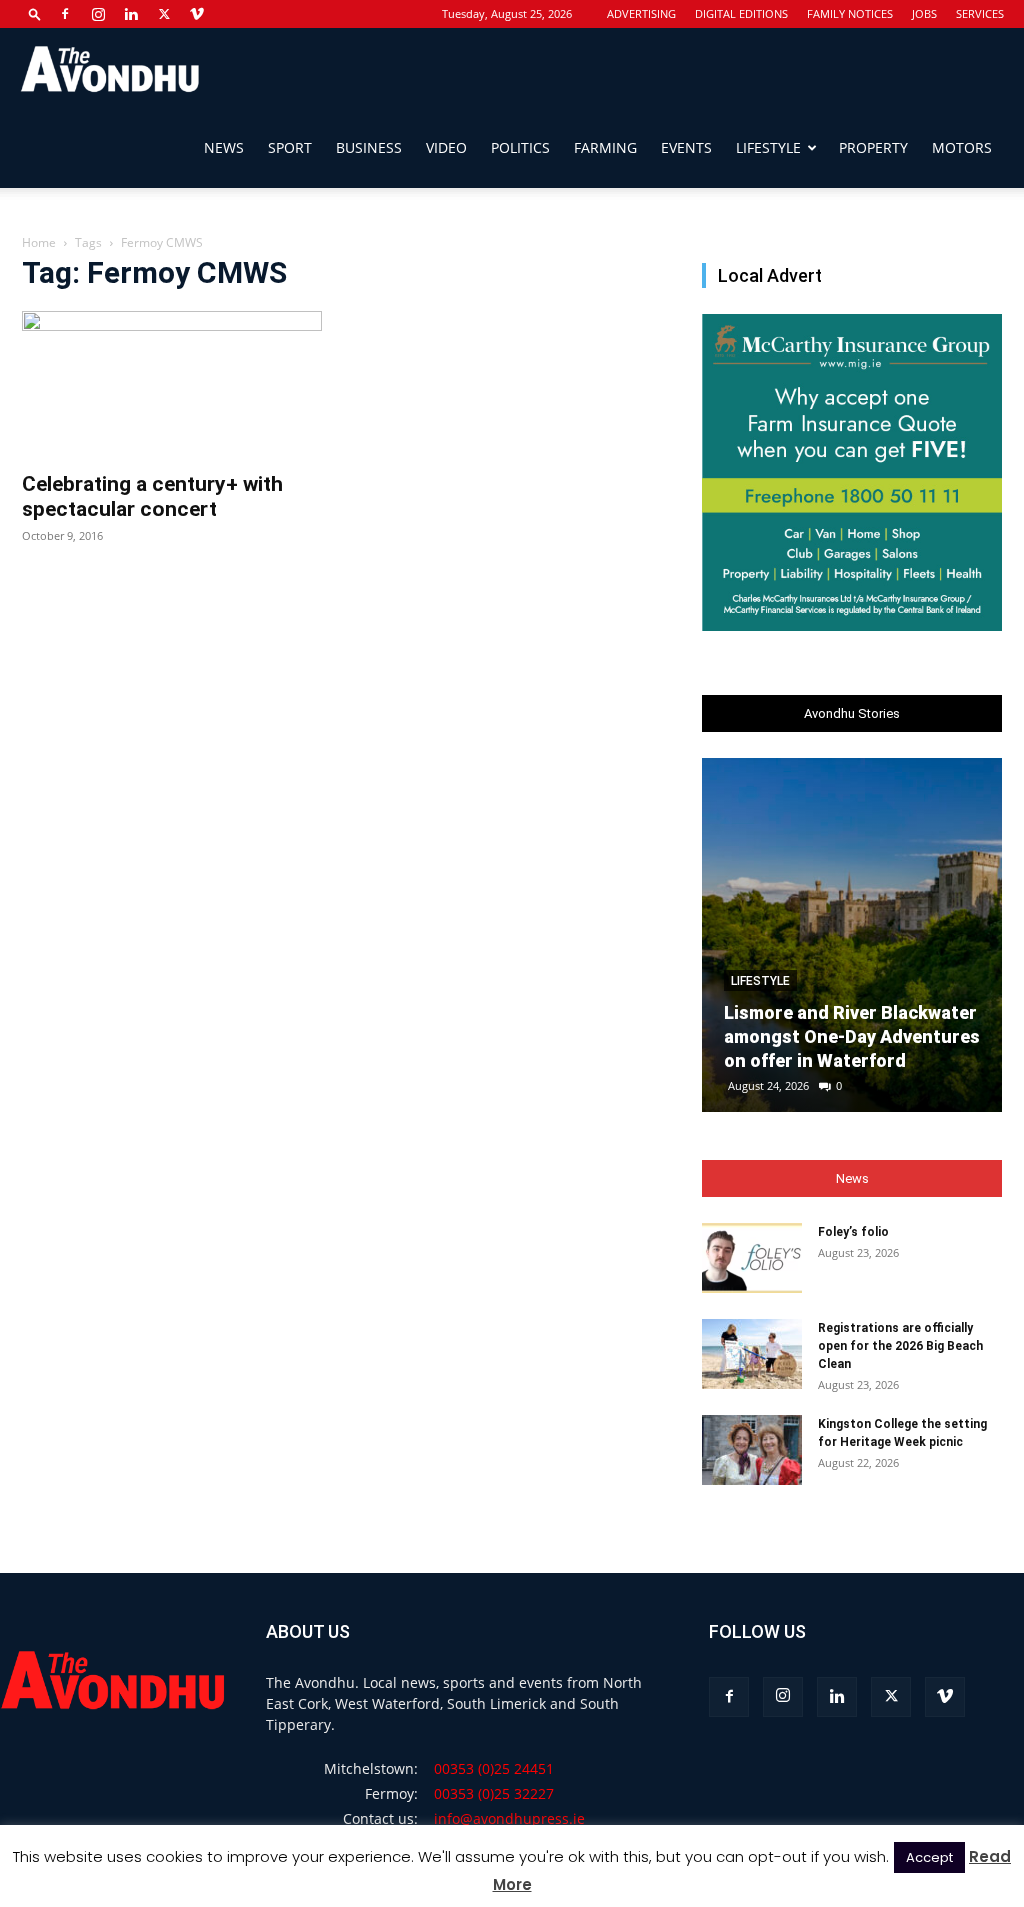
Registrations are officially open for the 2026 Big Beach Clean (900, 1346)
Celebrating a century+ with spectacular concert (152, 496)
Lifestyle (768, 147)
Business (369, 147)
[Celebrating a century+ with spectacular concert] (172, 385)
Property (873, 147)
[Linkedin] (131, 14)
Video (446, 147)
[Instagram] (98, 14)
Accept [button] (929, 1857)
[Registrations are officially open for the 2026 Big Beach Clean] (752, 1354)
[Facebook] (65, 14)
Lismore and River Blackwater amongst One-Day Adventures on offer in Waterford (852, 1036)
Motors (962, 147)
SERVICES (980, 13)
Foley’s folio (853, 1232)
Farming (605, 147)
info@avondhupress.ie (509, 1818)
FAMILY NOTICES (850, 13)
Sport (290, 147)
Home (39, 242)
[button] (35, 13)
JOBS (924, 13)
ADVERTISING (641, 13)
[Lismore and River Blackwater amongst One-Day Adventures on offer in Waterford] (852, 935)
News (224, 147)
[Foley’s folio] (752, 1258)
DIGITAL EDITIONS (741, 13)
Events (686, 147)
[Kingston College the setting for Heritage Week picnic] (752, 1450)
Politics (520, 147)
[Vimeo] (197, 14)
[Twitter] (164, 14)
